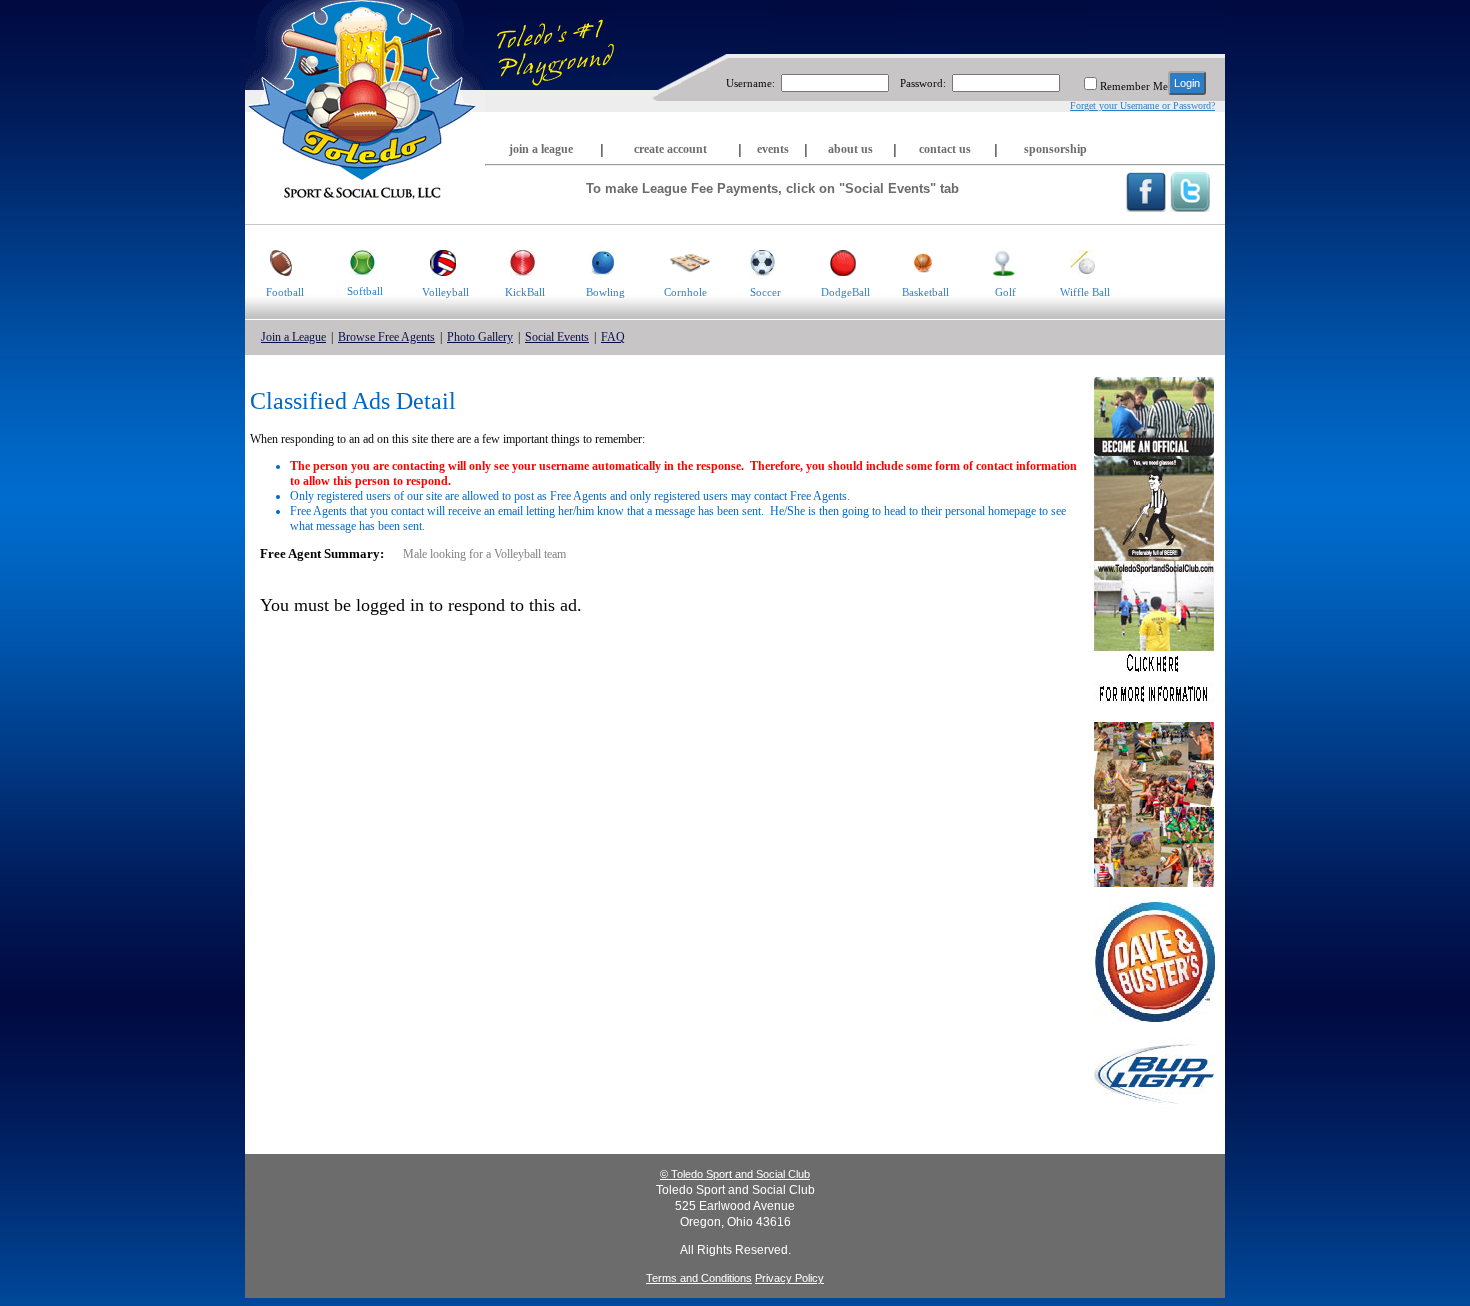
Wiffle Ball (1085, 292)
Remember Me (1134, 86)
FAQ (613, 337)
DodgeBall (845, 292)
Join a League (293, 337)
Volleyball (445, 292)
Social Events (557, 337)
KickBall (525, 292)
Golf (1005, 292)
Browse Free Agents (386, 337)
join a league (541, 149)
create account (670, 149)
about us (850, 149)
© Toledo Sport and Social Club (735, 1174)
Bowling (605, 292)
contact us (945, 149)
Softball (365, 291)
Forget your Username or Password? (1142, 105)
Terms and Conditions (699, 1278)
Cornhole (685, 292)
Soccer (765, 292)
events (773, 149)
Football (285, 292)
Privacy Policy (789, 1278)
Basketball (925, 292)
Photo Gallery (480, 337)
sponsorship (1055, 149)
